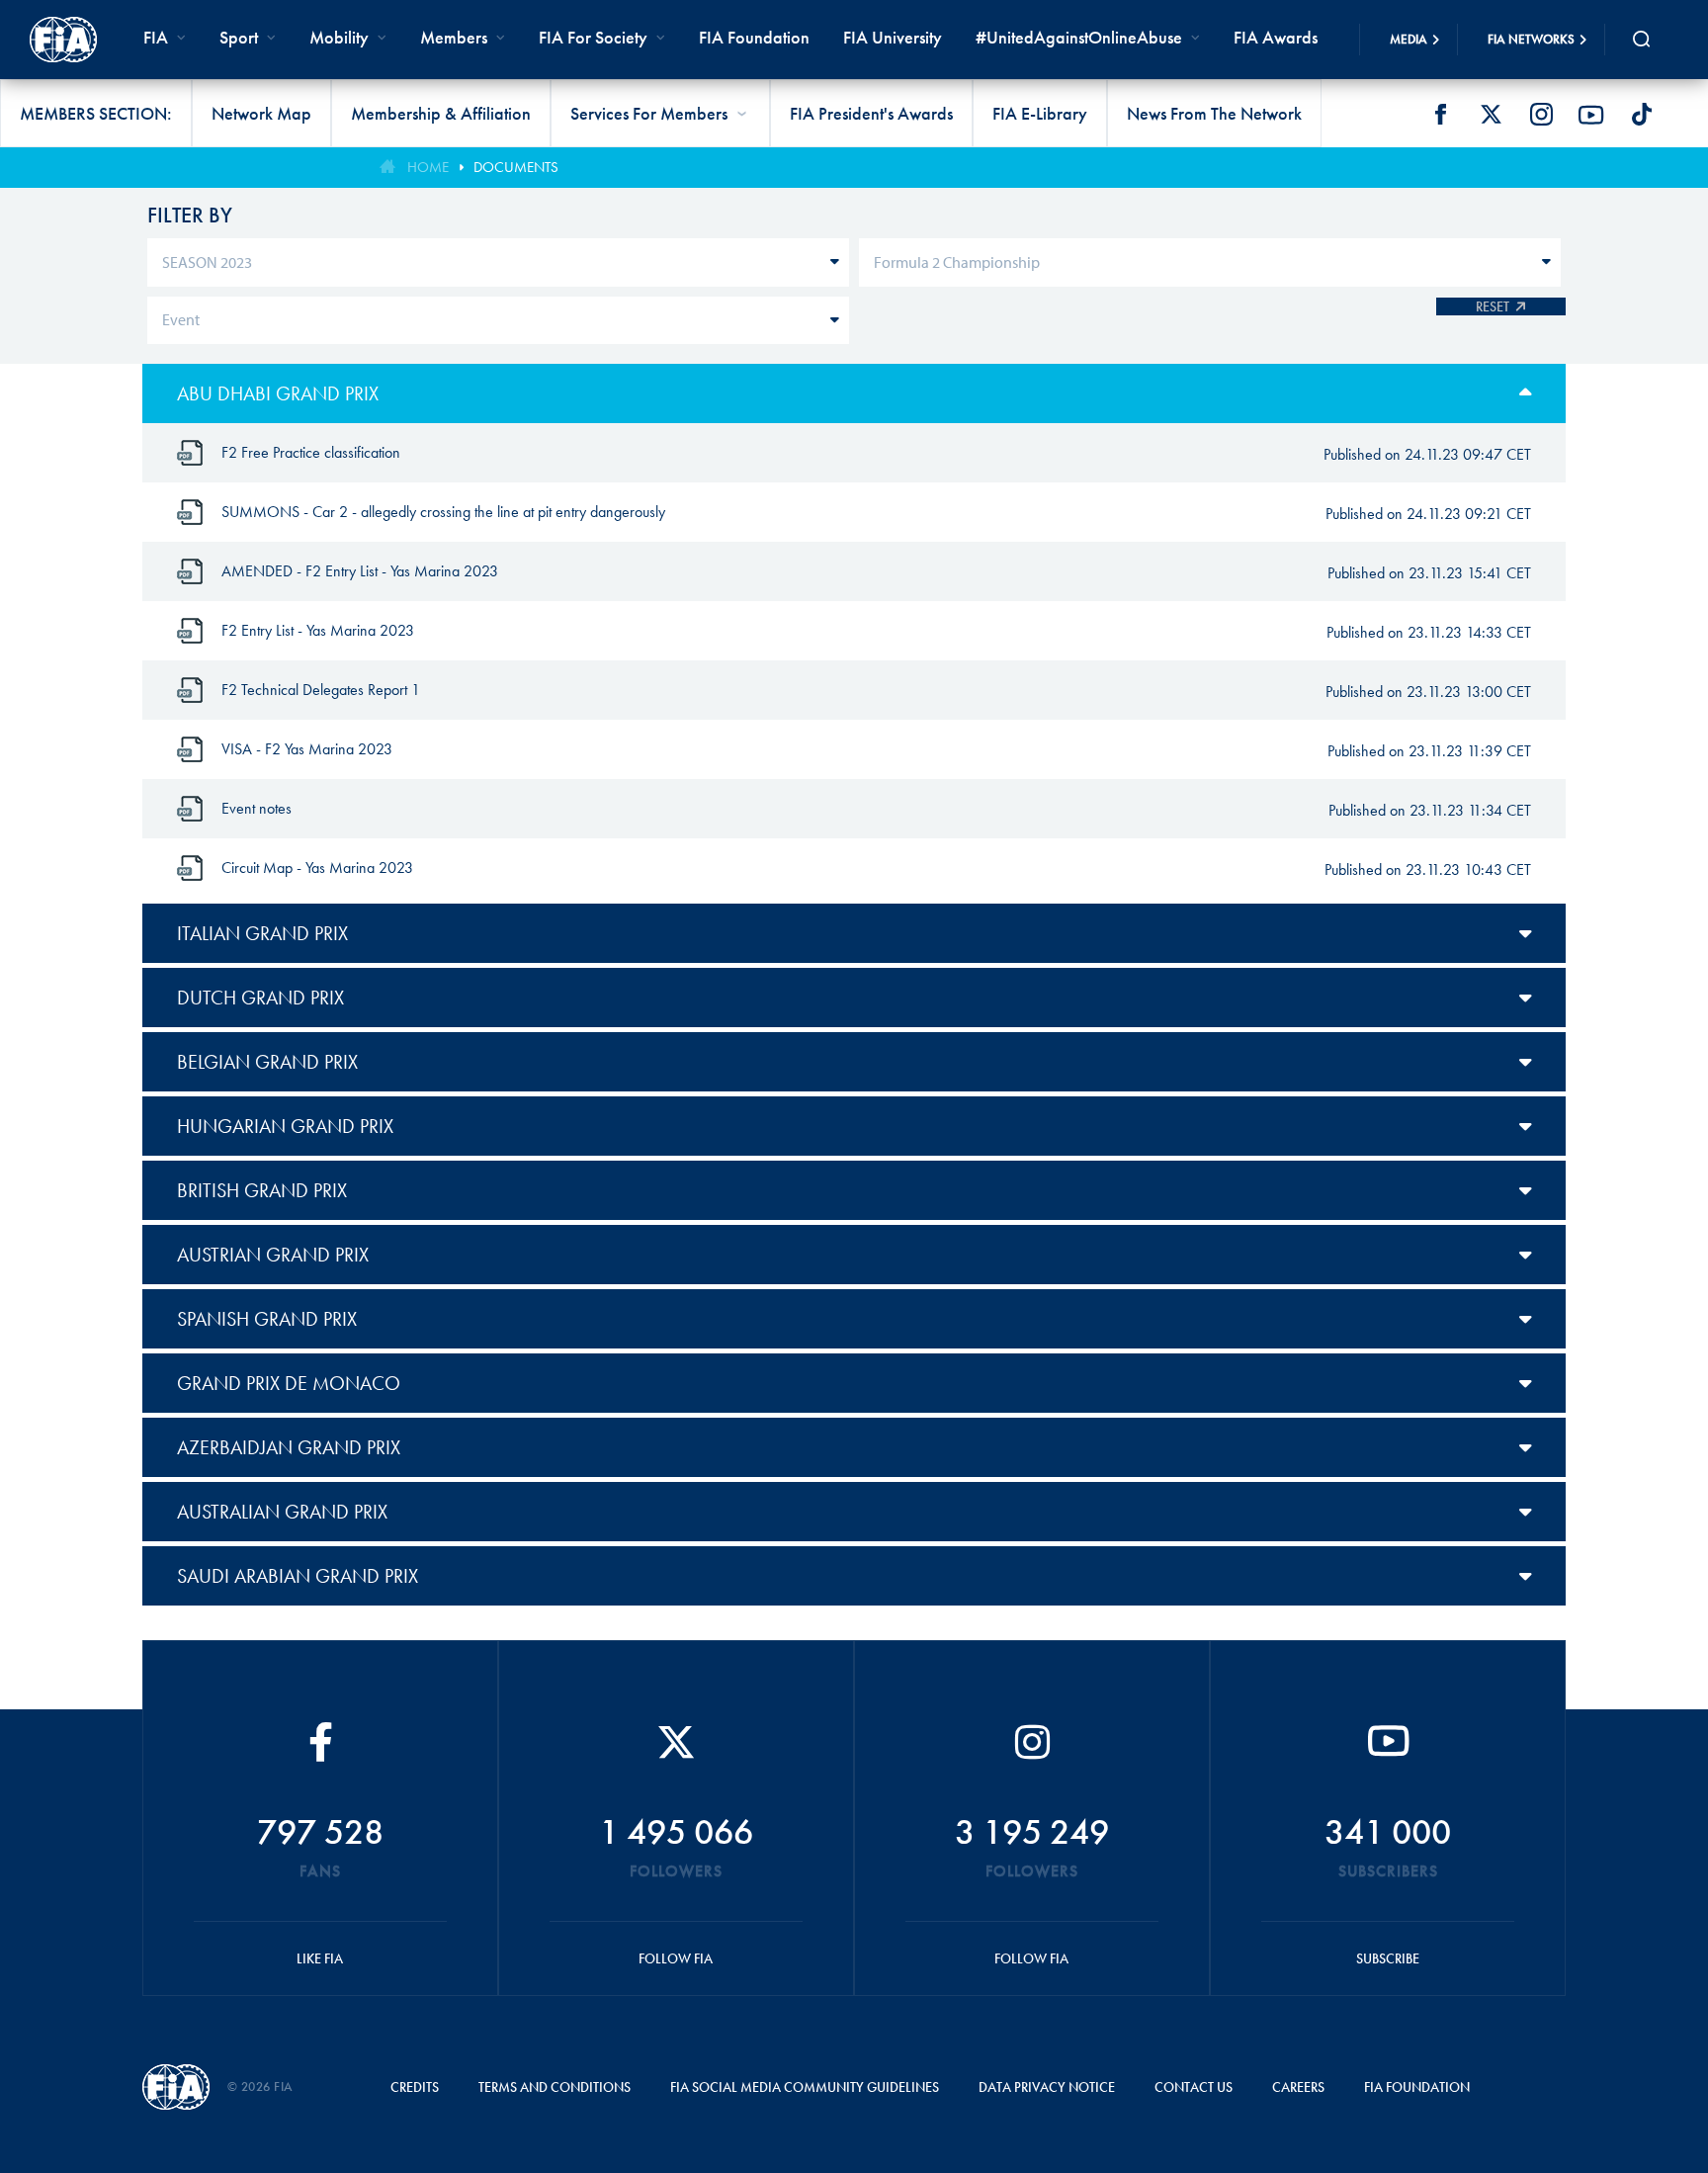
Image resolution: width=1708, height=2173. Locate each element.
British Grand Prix (262, 1190)
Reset (1493, 306)
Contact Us (1194, 2087)
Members (454, 37)
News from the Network (1214, 113)
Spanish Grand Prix (267, 1319)
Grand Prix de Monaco (289, 1383)
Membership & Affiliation (441, 113)
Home (428, 167)
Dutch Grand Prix (260, 998)
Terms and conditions (555, 2087)
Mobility (339, 37)
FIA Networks (1531, 39)
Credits (415, 2087)
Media (1409, 39)
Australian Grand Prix (282, 1512)
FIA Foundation (754, 37)
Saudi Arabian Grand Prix (298, 1576)
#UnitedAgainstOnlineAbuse (1079, 37)
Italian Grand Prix (262, 933)
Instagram (1541, 115)
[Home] (63, 40)
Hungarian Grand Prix (285, 1126)
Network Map (261, 113)
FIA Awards (1276, 37)
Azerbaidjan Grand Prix (289, 1447)
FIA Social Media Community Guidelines (805, 2087)
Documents (516, 167)
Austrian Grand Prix (273, 1255)
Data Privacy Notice (1047, 2087)
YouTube (1591, 115)
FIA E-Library (1040, 113)
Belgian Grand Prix (267, 1062)
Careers (1298, 2087)
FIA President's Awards (871, 113)
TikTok (1642, 115)
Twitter (1491, 115)
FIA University (893, 37)
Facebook (1440, 115)
